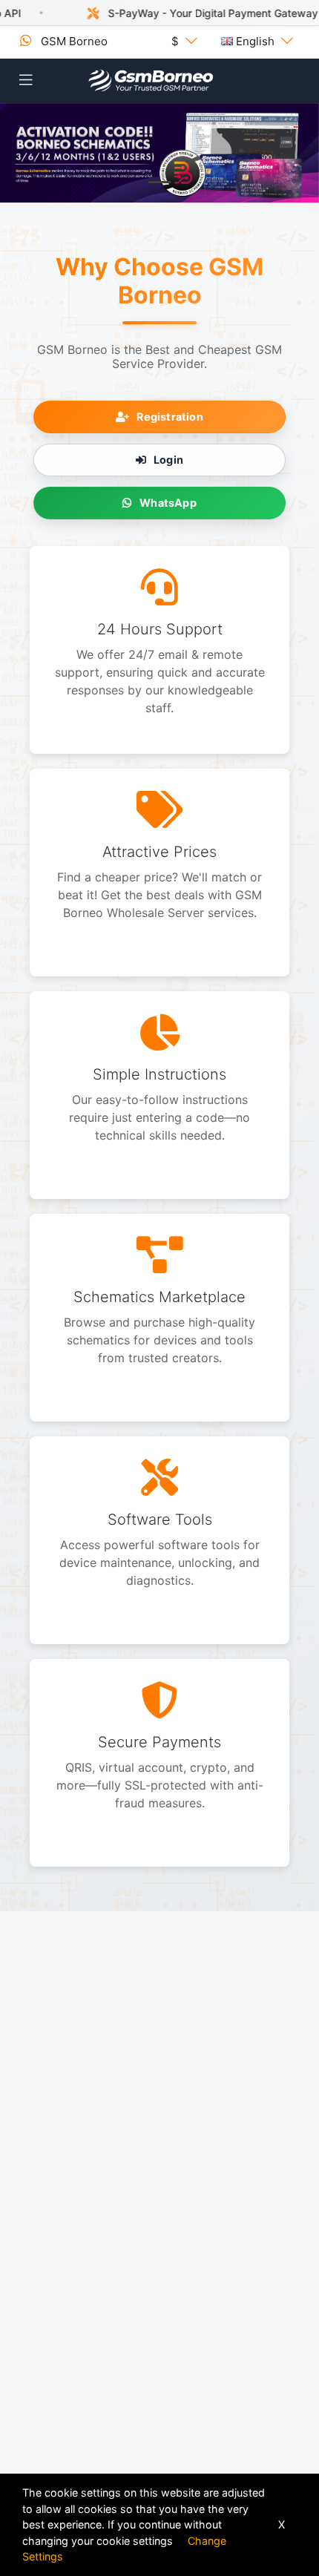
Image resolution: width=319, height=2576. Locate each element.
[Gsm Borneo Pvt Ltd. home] (151, 81)
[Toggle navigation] (26, 80)
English (255, 41)
